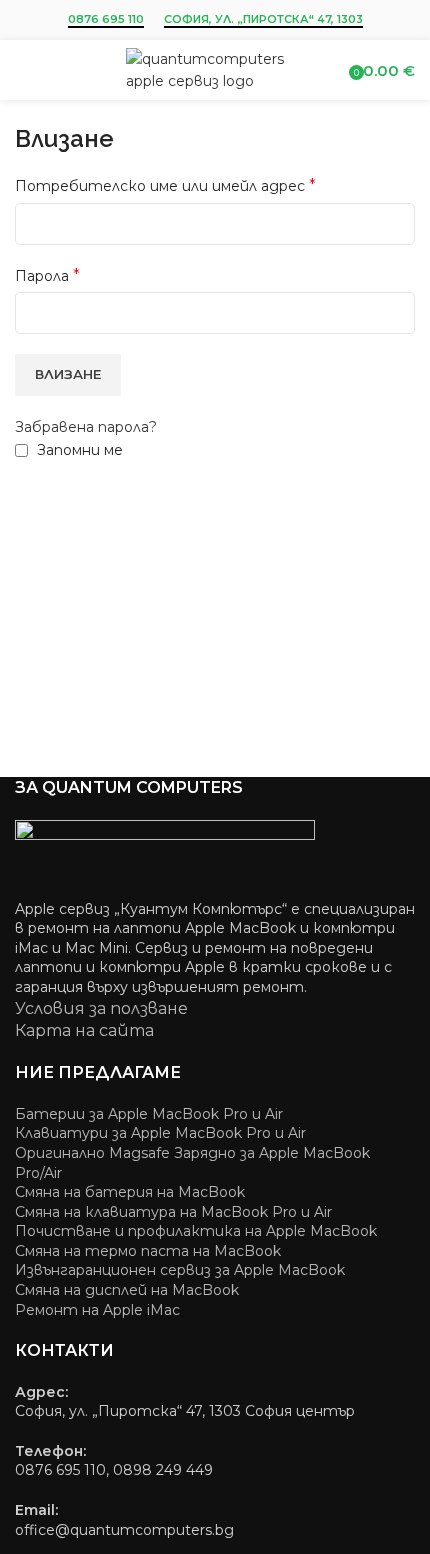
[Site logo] (215, 69)
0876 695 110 (106, 19)
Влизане (68, 374)
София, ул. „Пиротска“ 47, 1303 (263, 19)
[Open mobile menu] (23, 70)
